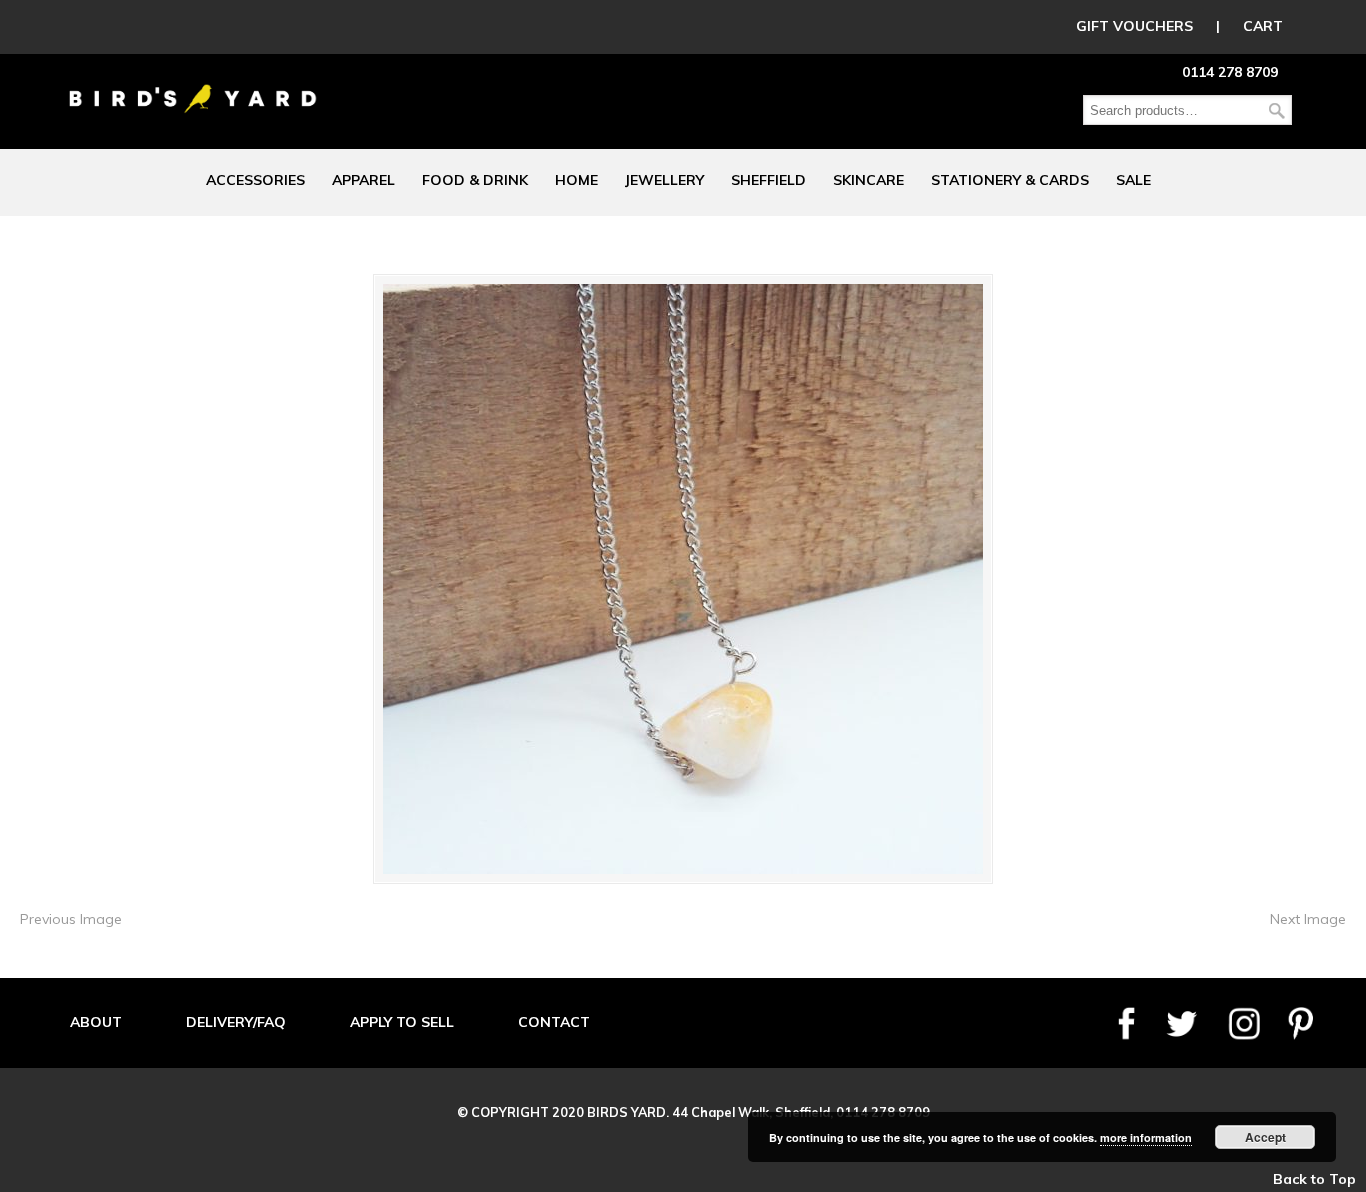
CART (1263, 26)
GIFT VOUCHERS (1134, 26)
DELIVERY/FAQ (236, 1022)
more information (1146, 1137)
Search (1277, 110)
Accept (1265, 1137)
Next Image (1308, 919)
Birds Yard (193, 84)
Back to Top (1314, 1179)
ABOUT (96, 1022)
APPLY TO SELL (402, 1022)
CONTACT (554, 1022)
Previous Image (71, 919)
